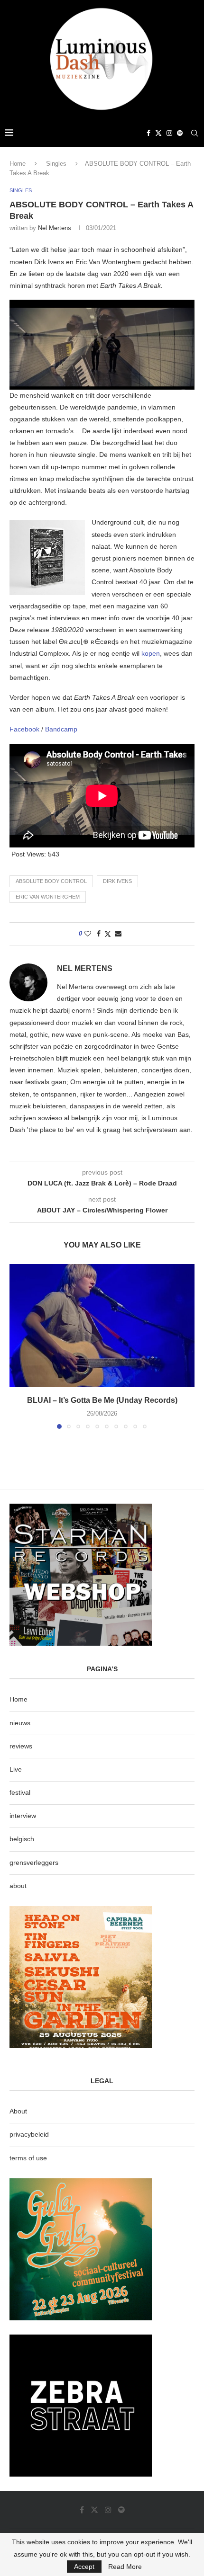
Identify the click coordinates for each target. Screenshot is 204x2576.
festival (20, 1792)
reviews (21, 1746)
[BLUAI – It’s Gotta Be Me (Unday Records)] (102, 1326)
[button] (18, 1346)
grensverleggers (34, 1863)
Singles (56, 164)
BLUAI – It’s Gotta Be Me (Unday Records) (102, 1400)
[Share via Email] (118, 934)
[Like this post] (88, 934)
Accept (84, 2567)
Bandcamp (61, 729)
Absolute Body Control (51, 881)
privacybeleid (29, 2134)
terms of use (28, 2158)
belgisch (22, 1839)
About (18, 2111)
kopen (151, 653)
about (18, 1886)
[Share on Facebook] (99, 934)
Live (16, 1769)
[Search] (195, 133)
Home (18, 164)
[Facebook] (148, 133)
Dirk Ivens (117, 881)
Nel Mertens (55, 228)
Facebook (25, 729)
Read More (125, 2567)
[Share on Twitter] (108, 934)
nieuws (20, 1723)
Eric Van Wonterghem (48, 897)
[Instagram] (169, 133)
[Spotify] (180, 133)
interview (23, 1816)
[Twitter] (158, 133)
